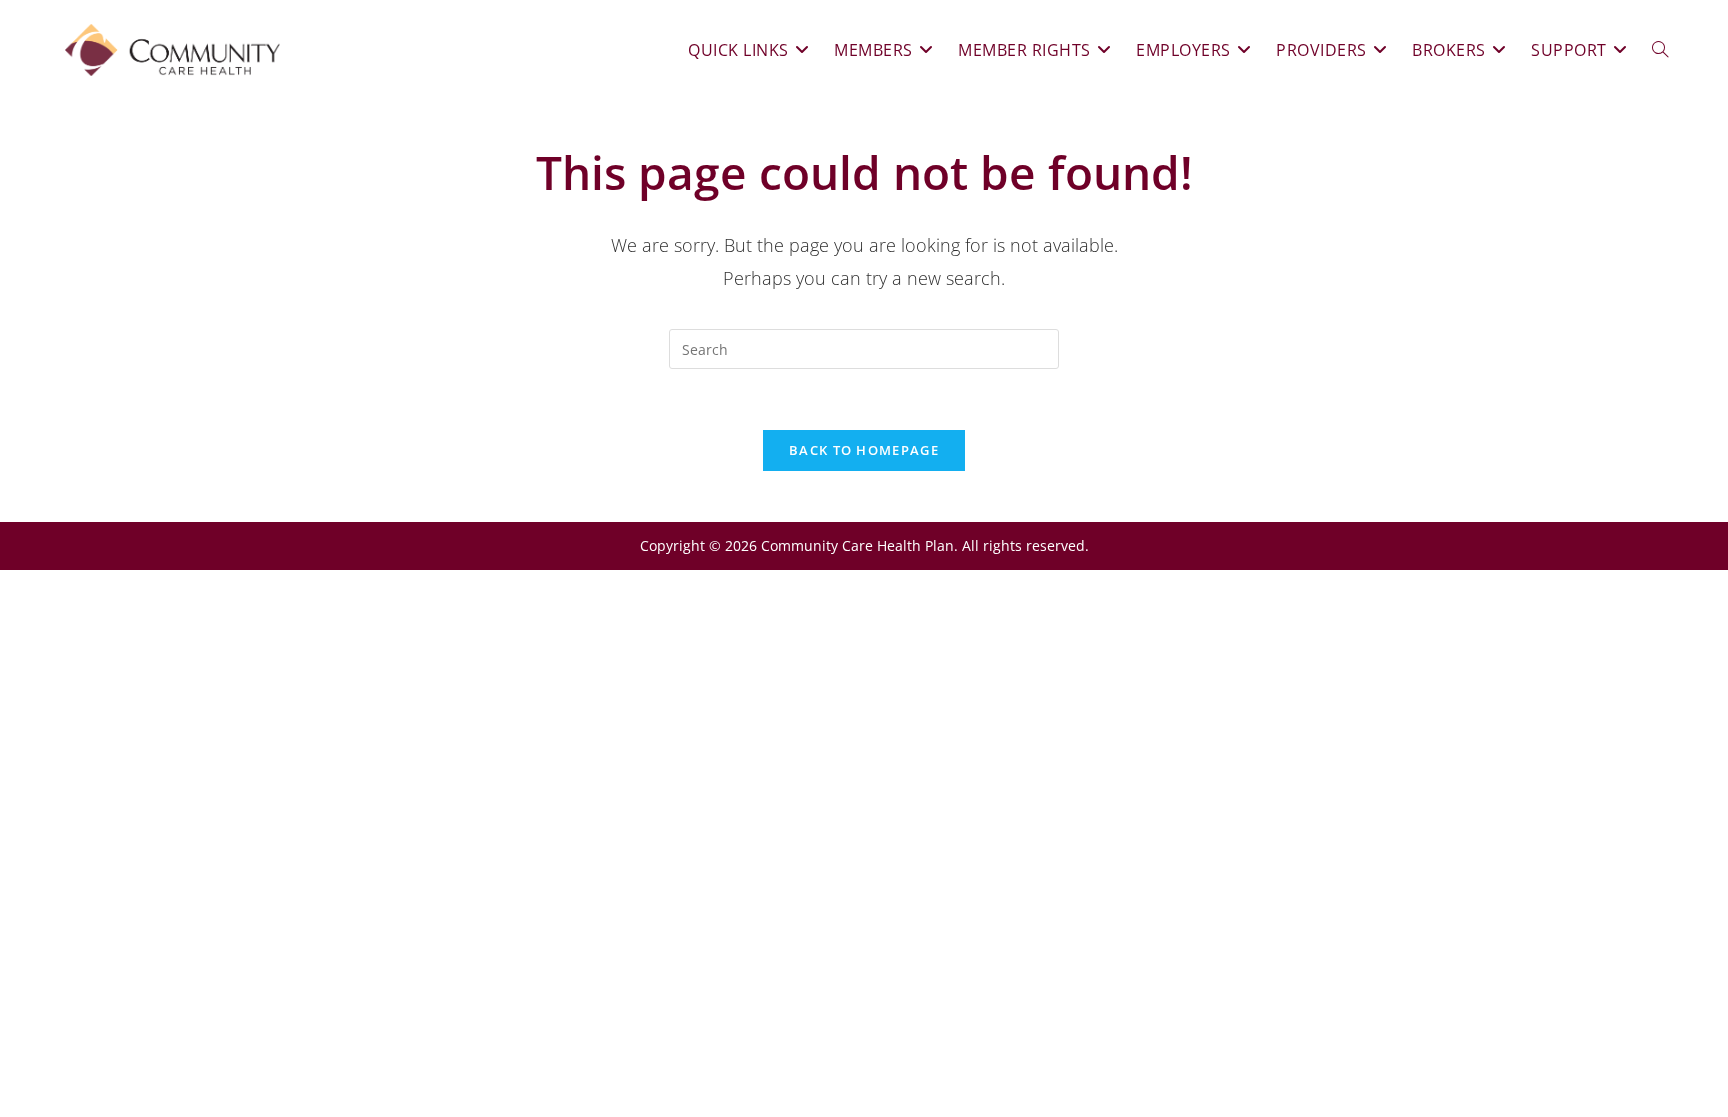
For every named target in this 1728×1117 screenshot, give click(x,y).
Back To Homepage (864, 450)
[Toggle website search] (1660, 50)
